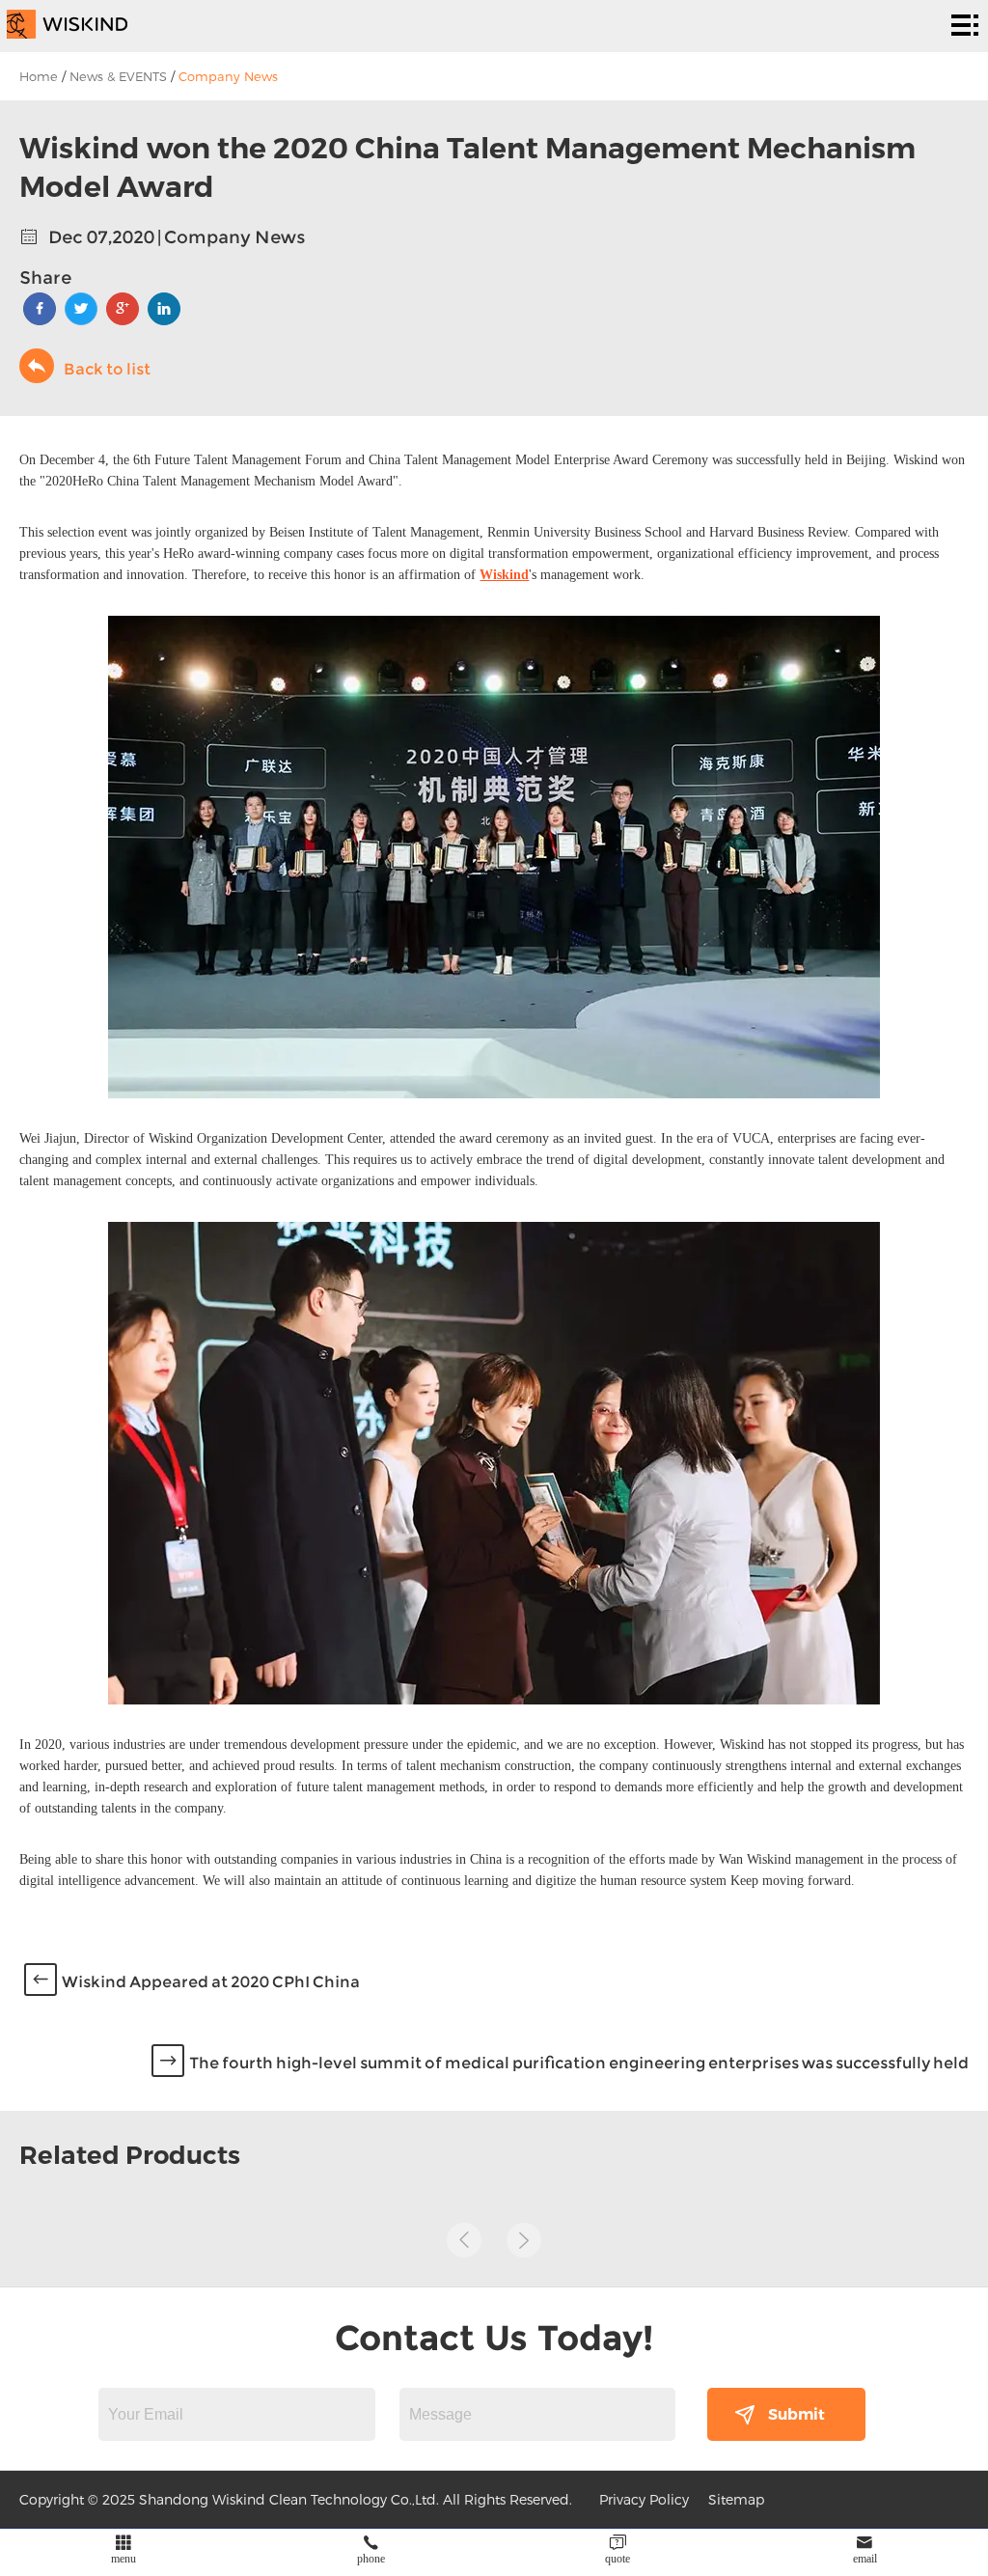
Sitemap (736, 2499)
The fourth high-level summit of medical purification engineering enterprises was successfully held (579, 2063)
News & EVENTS (118, 76)
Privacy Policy (644, 2499)
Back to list (107, 369)
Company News (228, 76)
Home (39, 76)
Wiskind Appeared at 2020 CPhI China (211, 1982)
